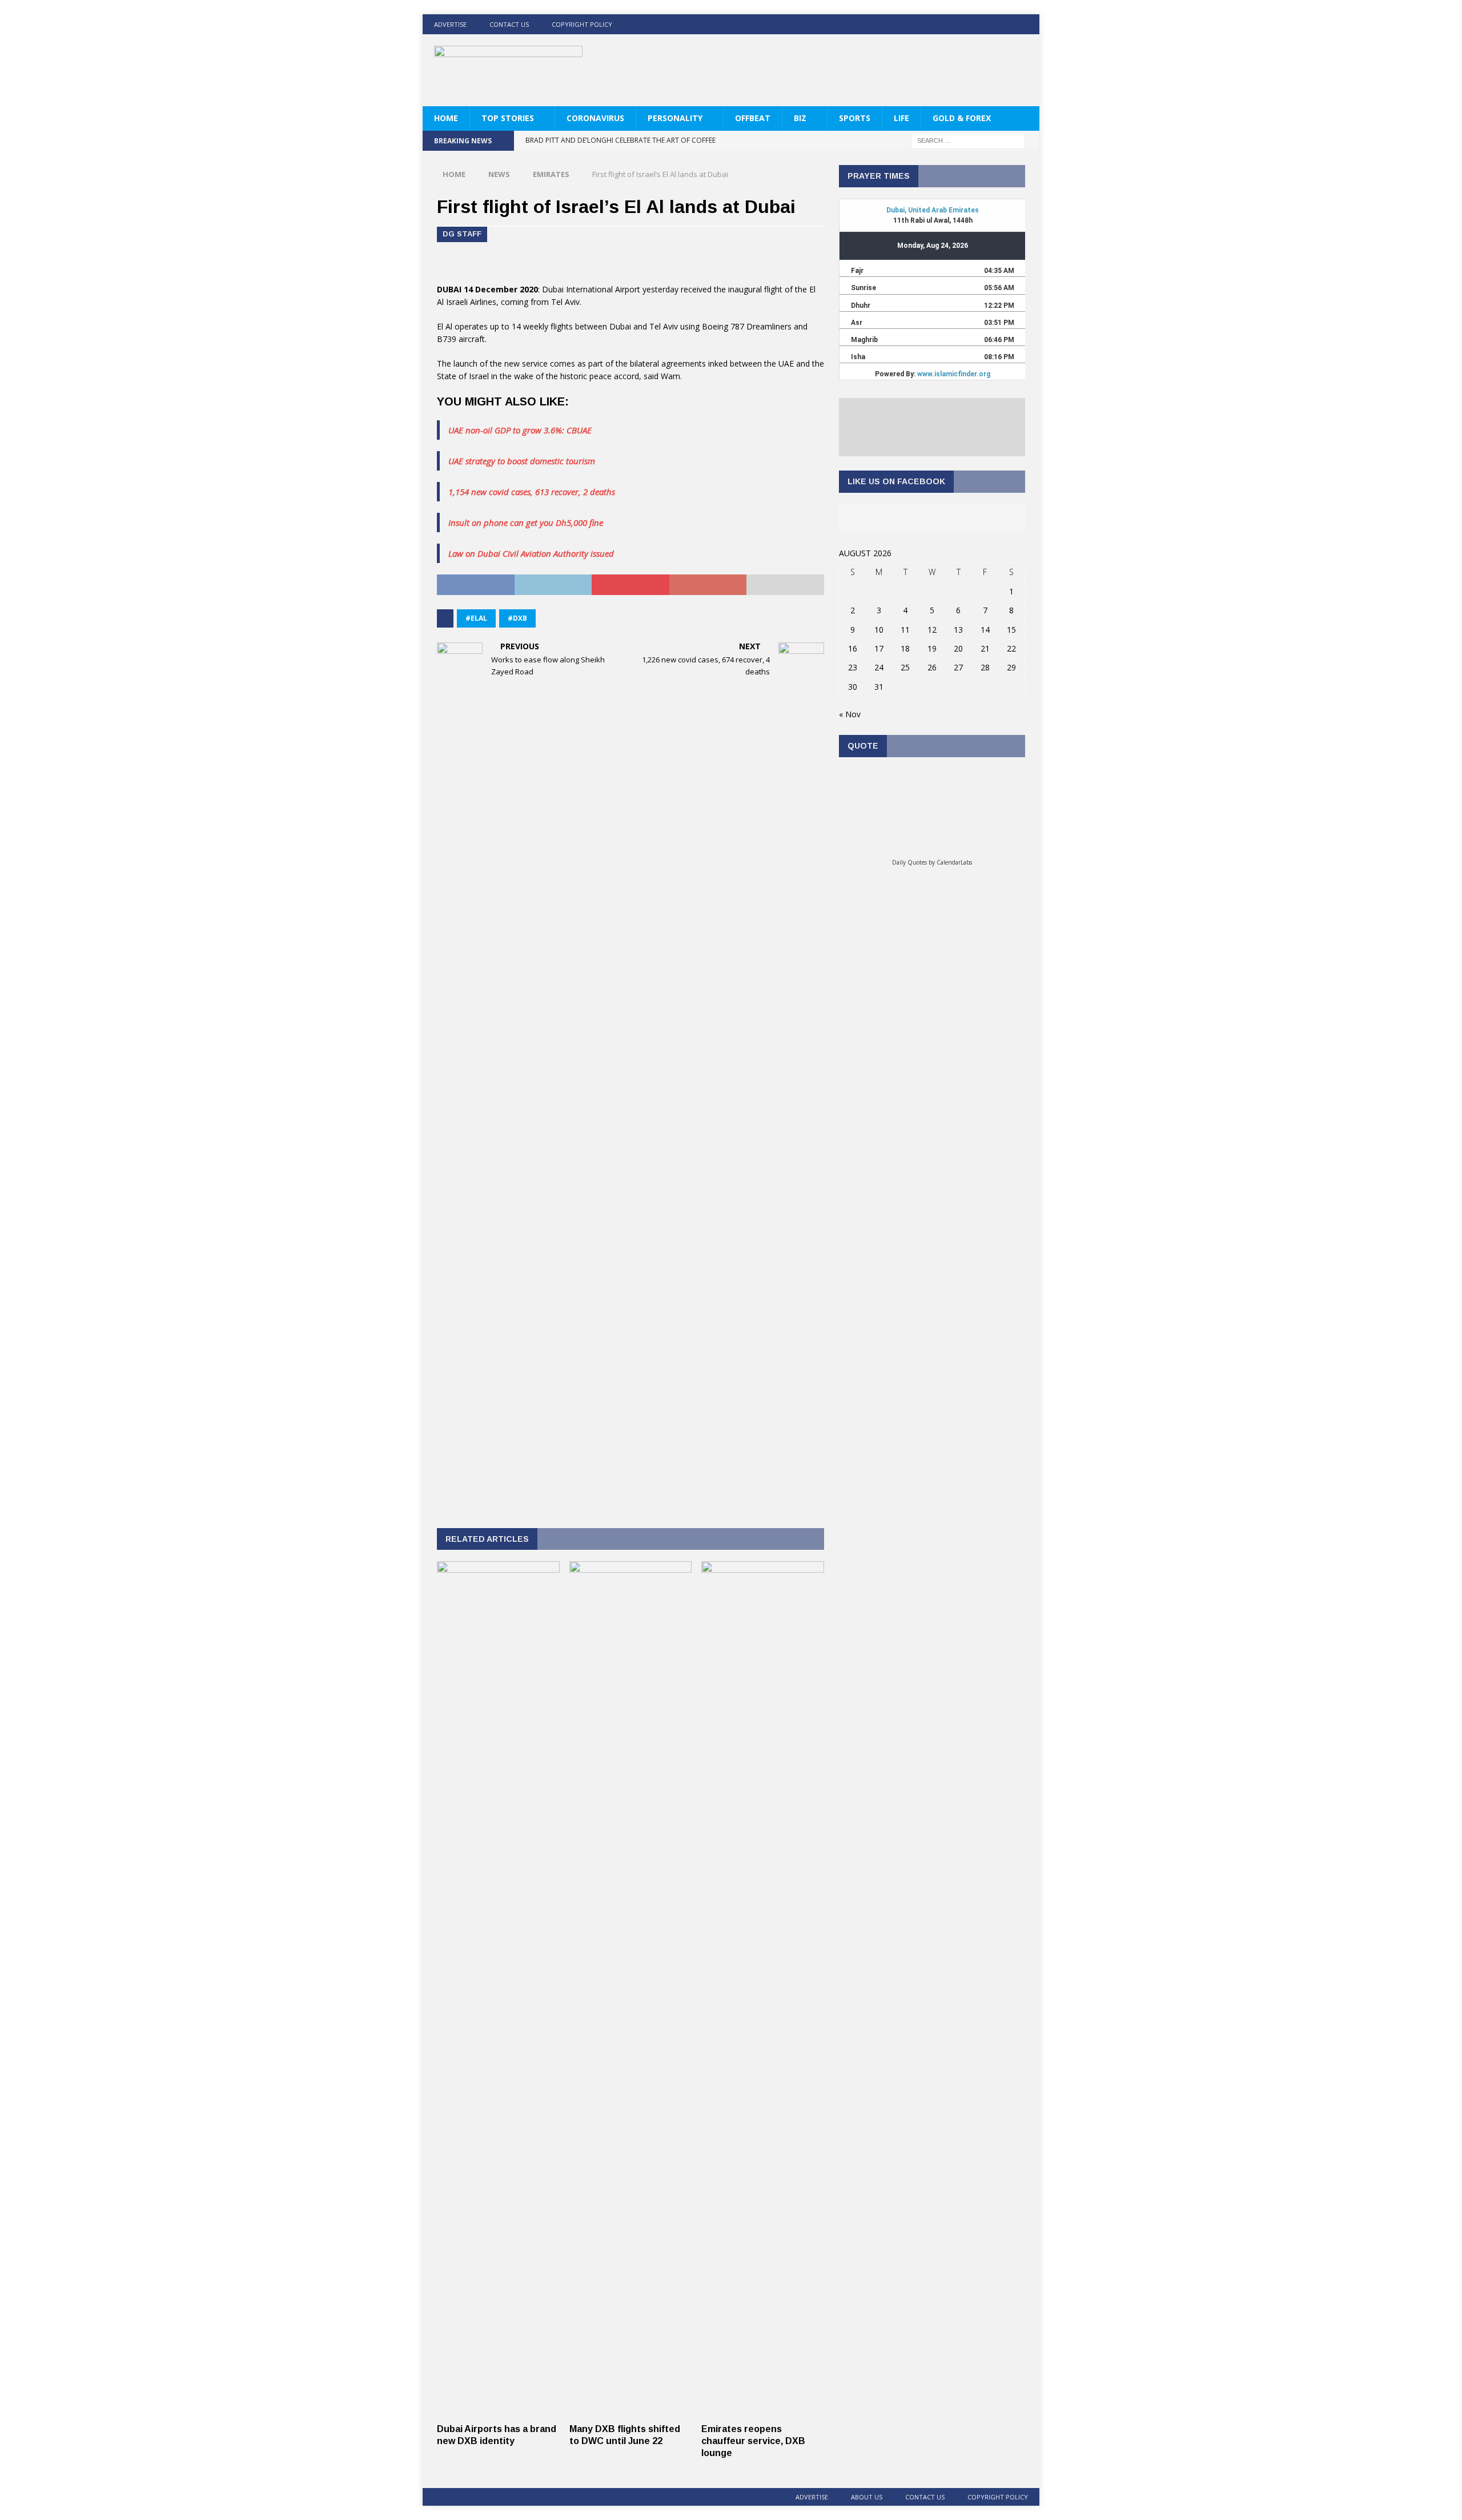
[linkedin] (1007, 24)
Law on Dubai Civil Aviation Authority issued (531, 553)
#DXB (517, 618)
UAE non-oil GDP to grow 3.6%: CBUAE (520, 430)
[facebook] (963, 24)
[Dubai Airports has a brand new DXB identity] (498, 2411)
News (499, 174)
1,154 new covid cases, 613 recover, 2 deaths (532, 492)
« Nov (850, 714)
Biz (800, 118)
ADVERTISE (450, 24)
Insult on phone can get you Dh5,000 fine (526, 523)
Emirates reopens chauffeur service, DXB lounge (753, 2441)
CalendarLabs (954, 862)
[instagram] (1029, 24)
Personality (675, 118)
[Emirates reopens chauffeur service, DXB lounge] (763, 2411)
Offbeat (753, 118)
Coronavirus (595, 118)
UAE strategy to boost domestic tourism (522, 461)
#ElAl (476, 618)
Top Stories (508, 118)
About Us (867, 2497)
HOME (446, 118)
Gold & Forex (962, 118)
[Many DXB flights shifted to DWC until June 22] (631, 2411)
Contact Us (509, 24)
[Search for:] (968, 140)
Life (901, 118)
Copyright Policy (582, 24)
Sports (855, 118)
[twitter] (985, 24)
